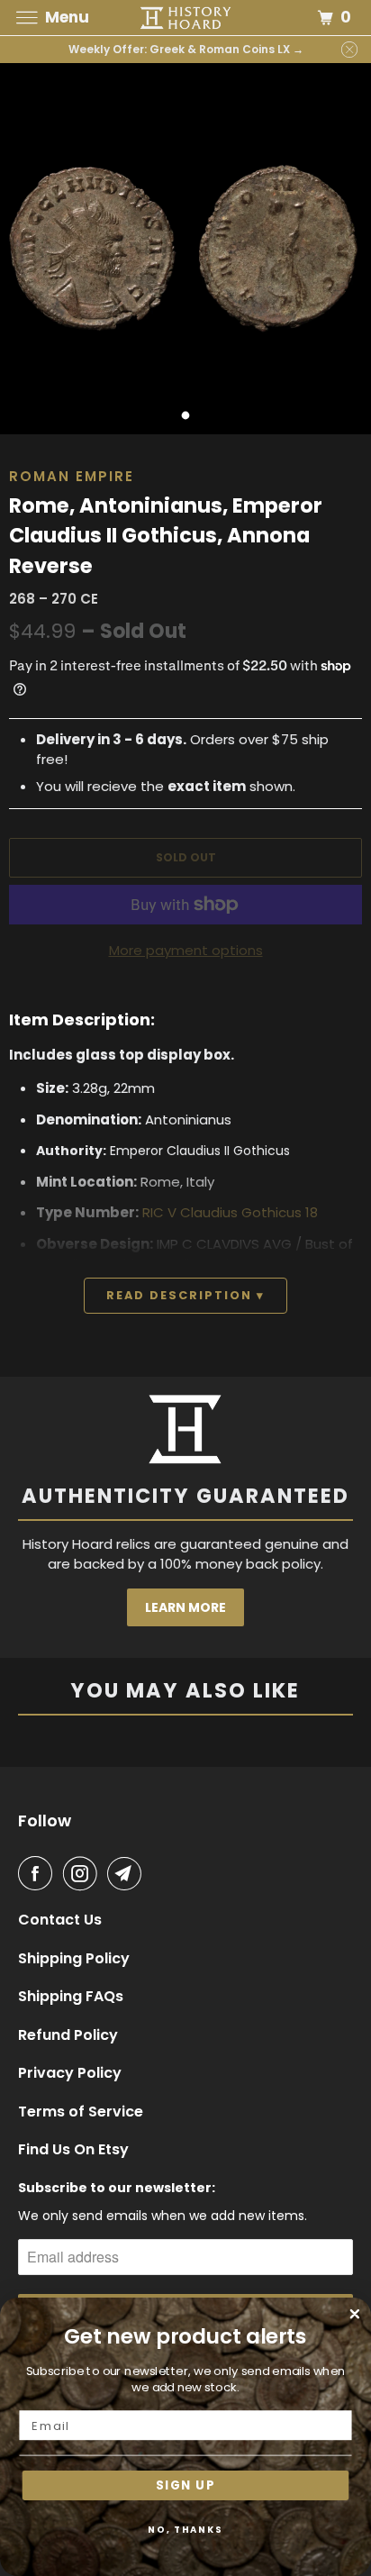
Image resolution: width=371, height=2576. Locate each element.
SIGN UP (185, 2485)
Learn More (185, 1607)
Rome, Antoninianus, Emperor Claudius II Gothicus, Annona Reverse (166, 536)
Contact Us (60, 1920)
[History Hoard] (185, 18)
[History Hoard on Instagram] (84, 1873)
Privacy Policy (70, 2073)
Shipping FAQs (71, 1997)
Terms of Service (81, 2112)
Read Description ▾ (185, 1295)
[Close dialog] (355, 2314)
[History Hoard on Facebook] (39, 1873)
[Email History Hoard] (128, 1873)
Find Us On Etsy (73, 2150)
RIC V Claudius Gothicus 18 (230, 1212)
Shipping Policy (74, 1959)
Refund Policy (68, 2035)
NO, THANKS (185, 2529)
